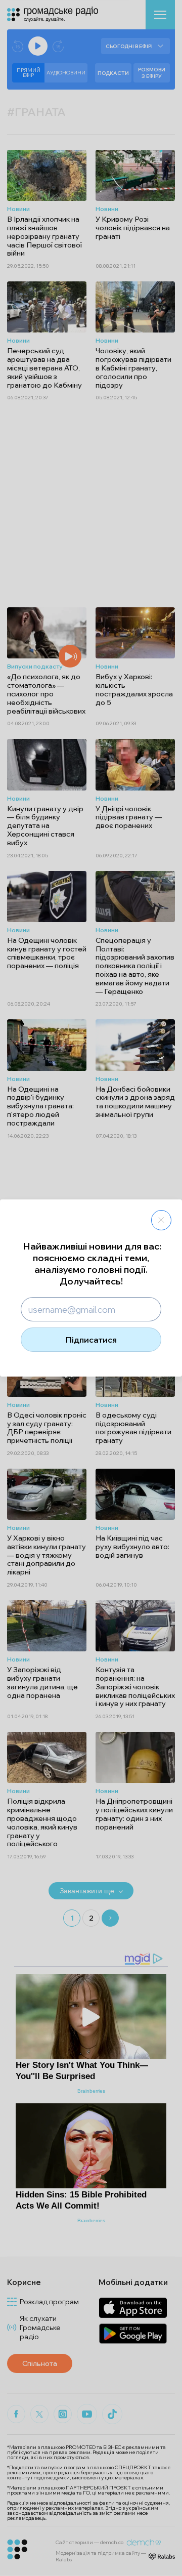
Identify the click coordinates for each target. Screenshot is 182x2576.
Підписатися (91, 1340)
